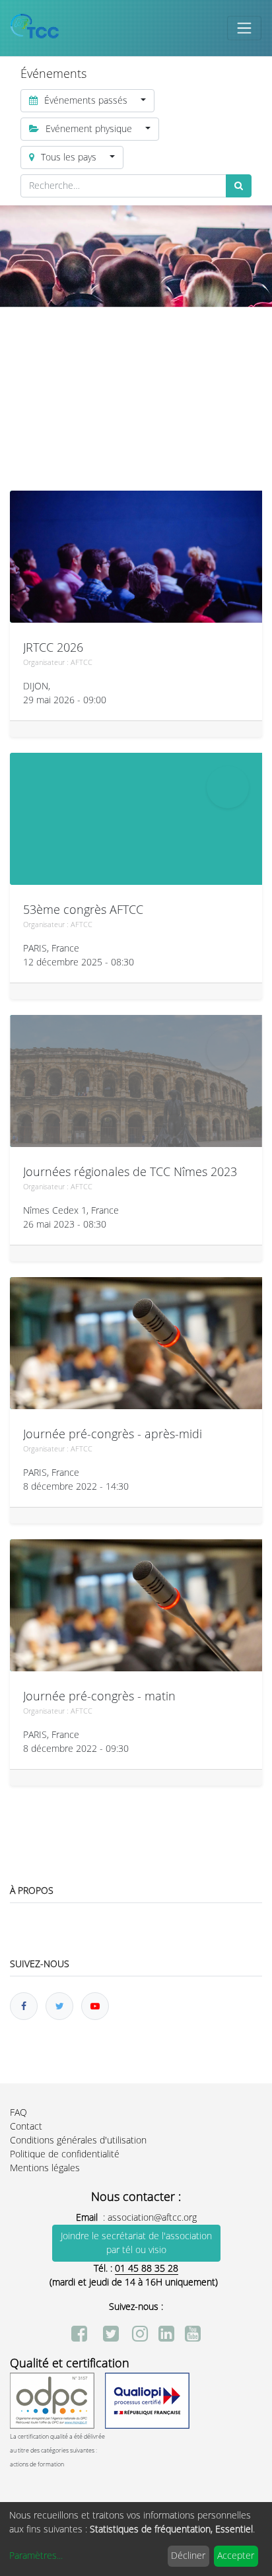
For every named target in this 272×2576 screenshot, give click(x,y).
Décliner (188, 2556)
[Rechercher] (239, 186)
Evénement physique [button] (89, 129)
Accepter (236, 2556)
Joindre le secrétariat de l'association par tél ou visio (136, 2243)
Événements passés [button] (86, 101)
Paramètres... (36, 2556)
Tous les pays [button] (69, 157)
